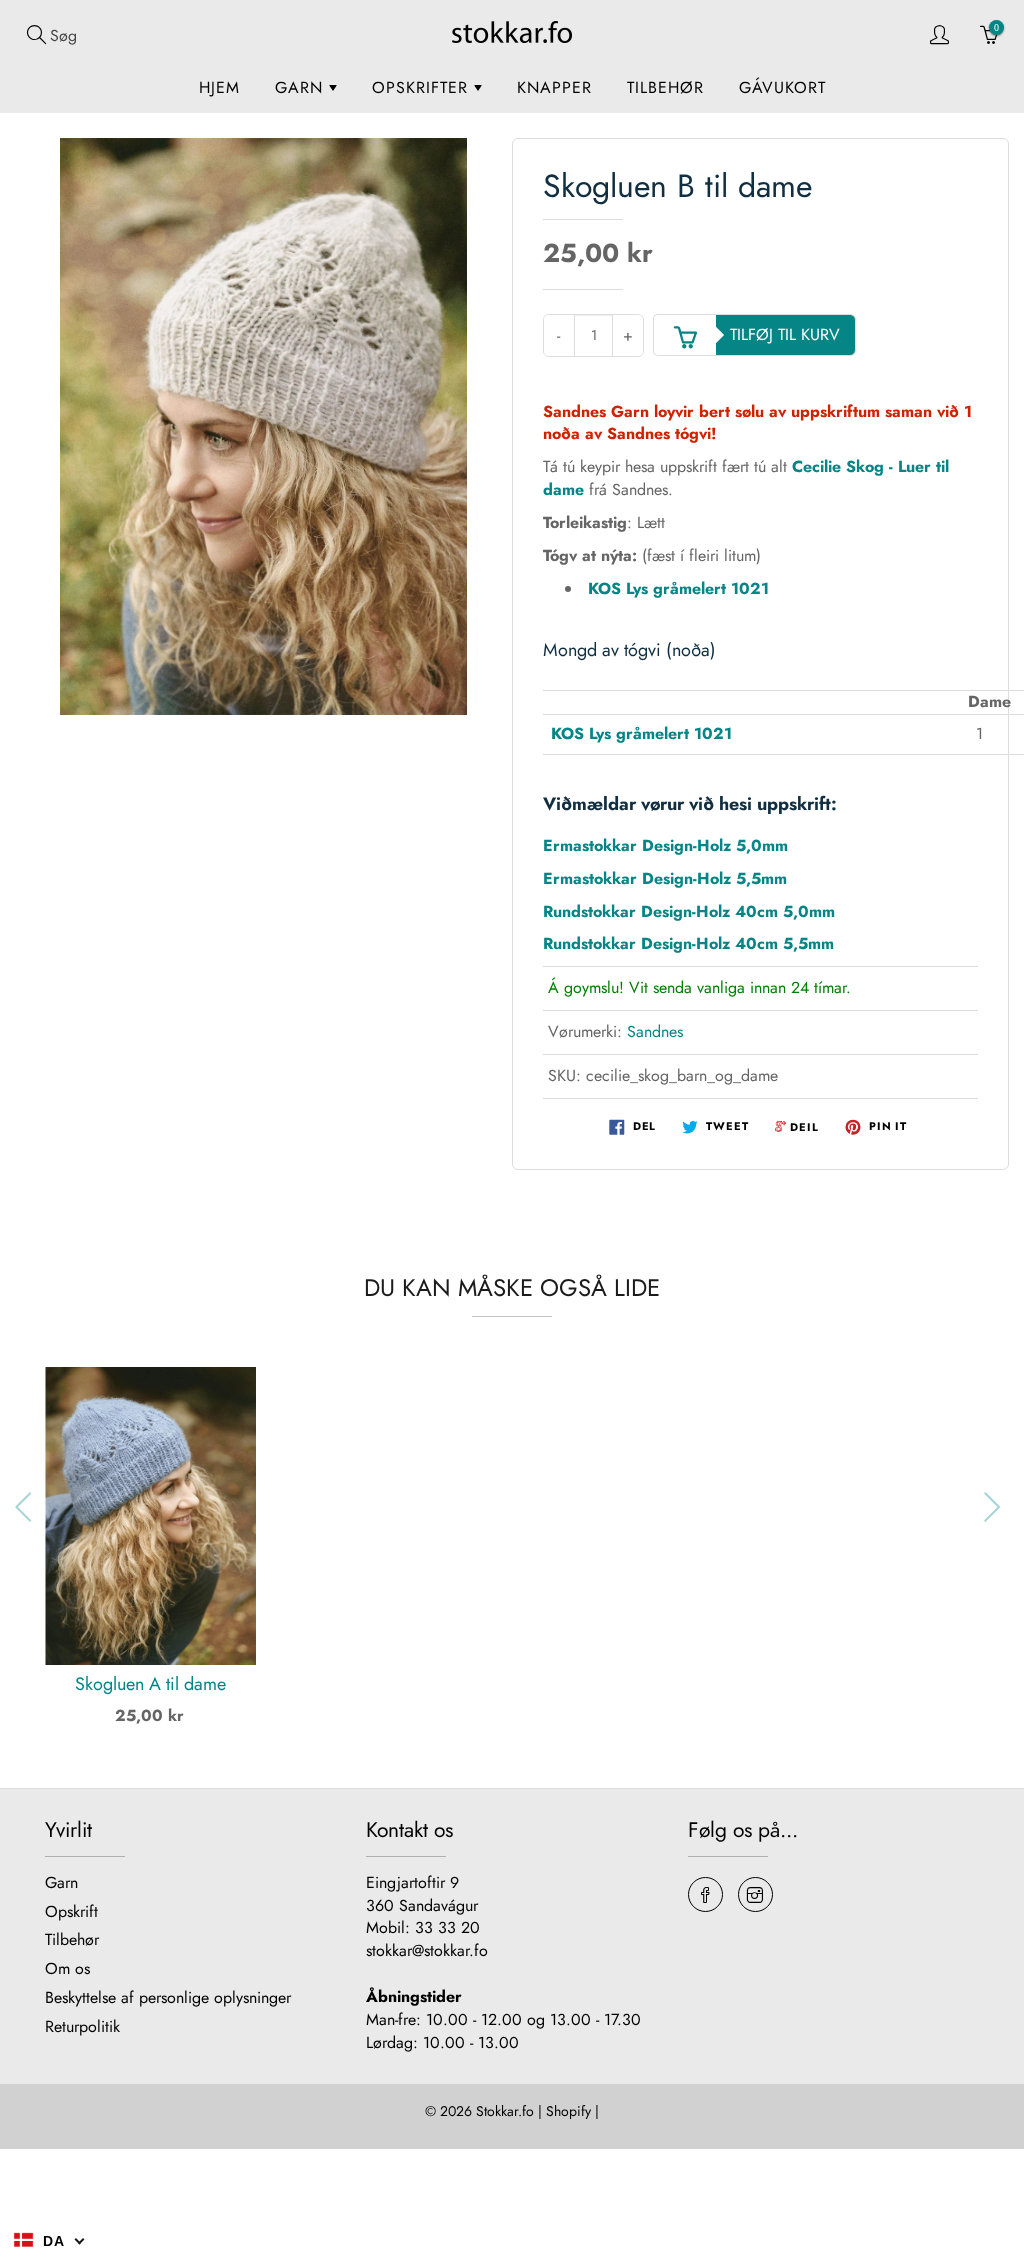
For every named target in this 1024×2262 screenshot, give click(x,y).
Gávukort (782, 87)
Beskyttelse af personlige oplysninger (168, 1997)
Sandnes (655, 1031)
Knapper (554, 87)
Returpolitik (82, 2026)
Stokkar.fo (505, 2111)
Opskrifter (423, 87)
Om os (67, 1968)
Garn (302, 87)
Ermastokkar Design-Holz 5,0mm (665, 845)
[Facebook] (705, 1894)
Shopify (568, 2111)
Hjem (219, 87)
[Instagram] (755, 1894)
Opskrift (71, 1911)
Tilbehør (665, 87)
